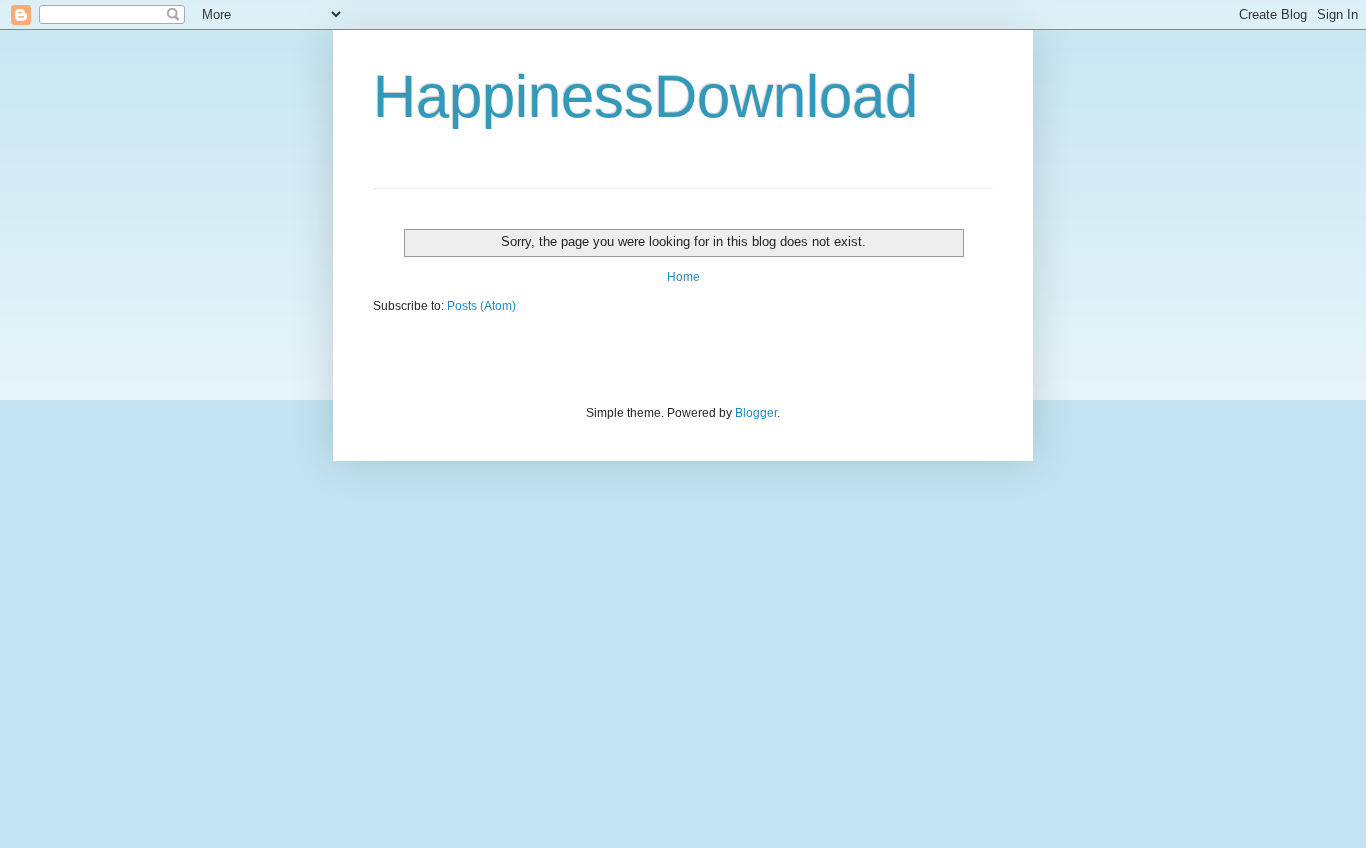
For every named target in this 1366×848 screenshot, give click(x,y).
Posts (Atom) (481, 306)
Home (683, 277)
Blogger (756, 413)
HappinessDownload (645, 96)
